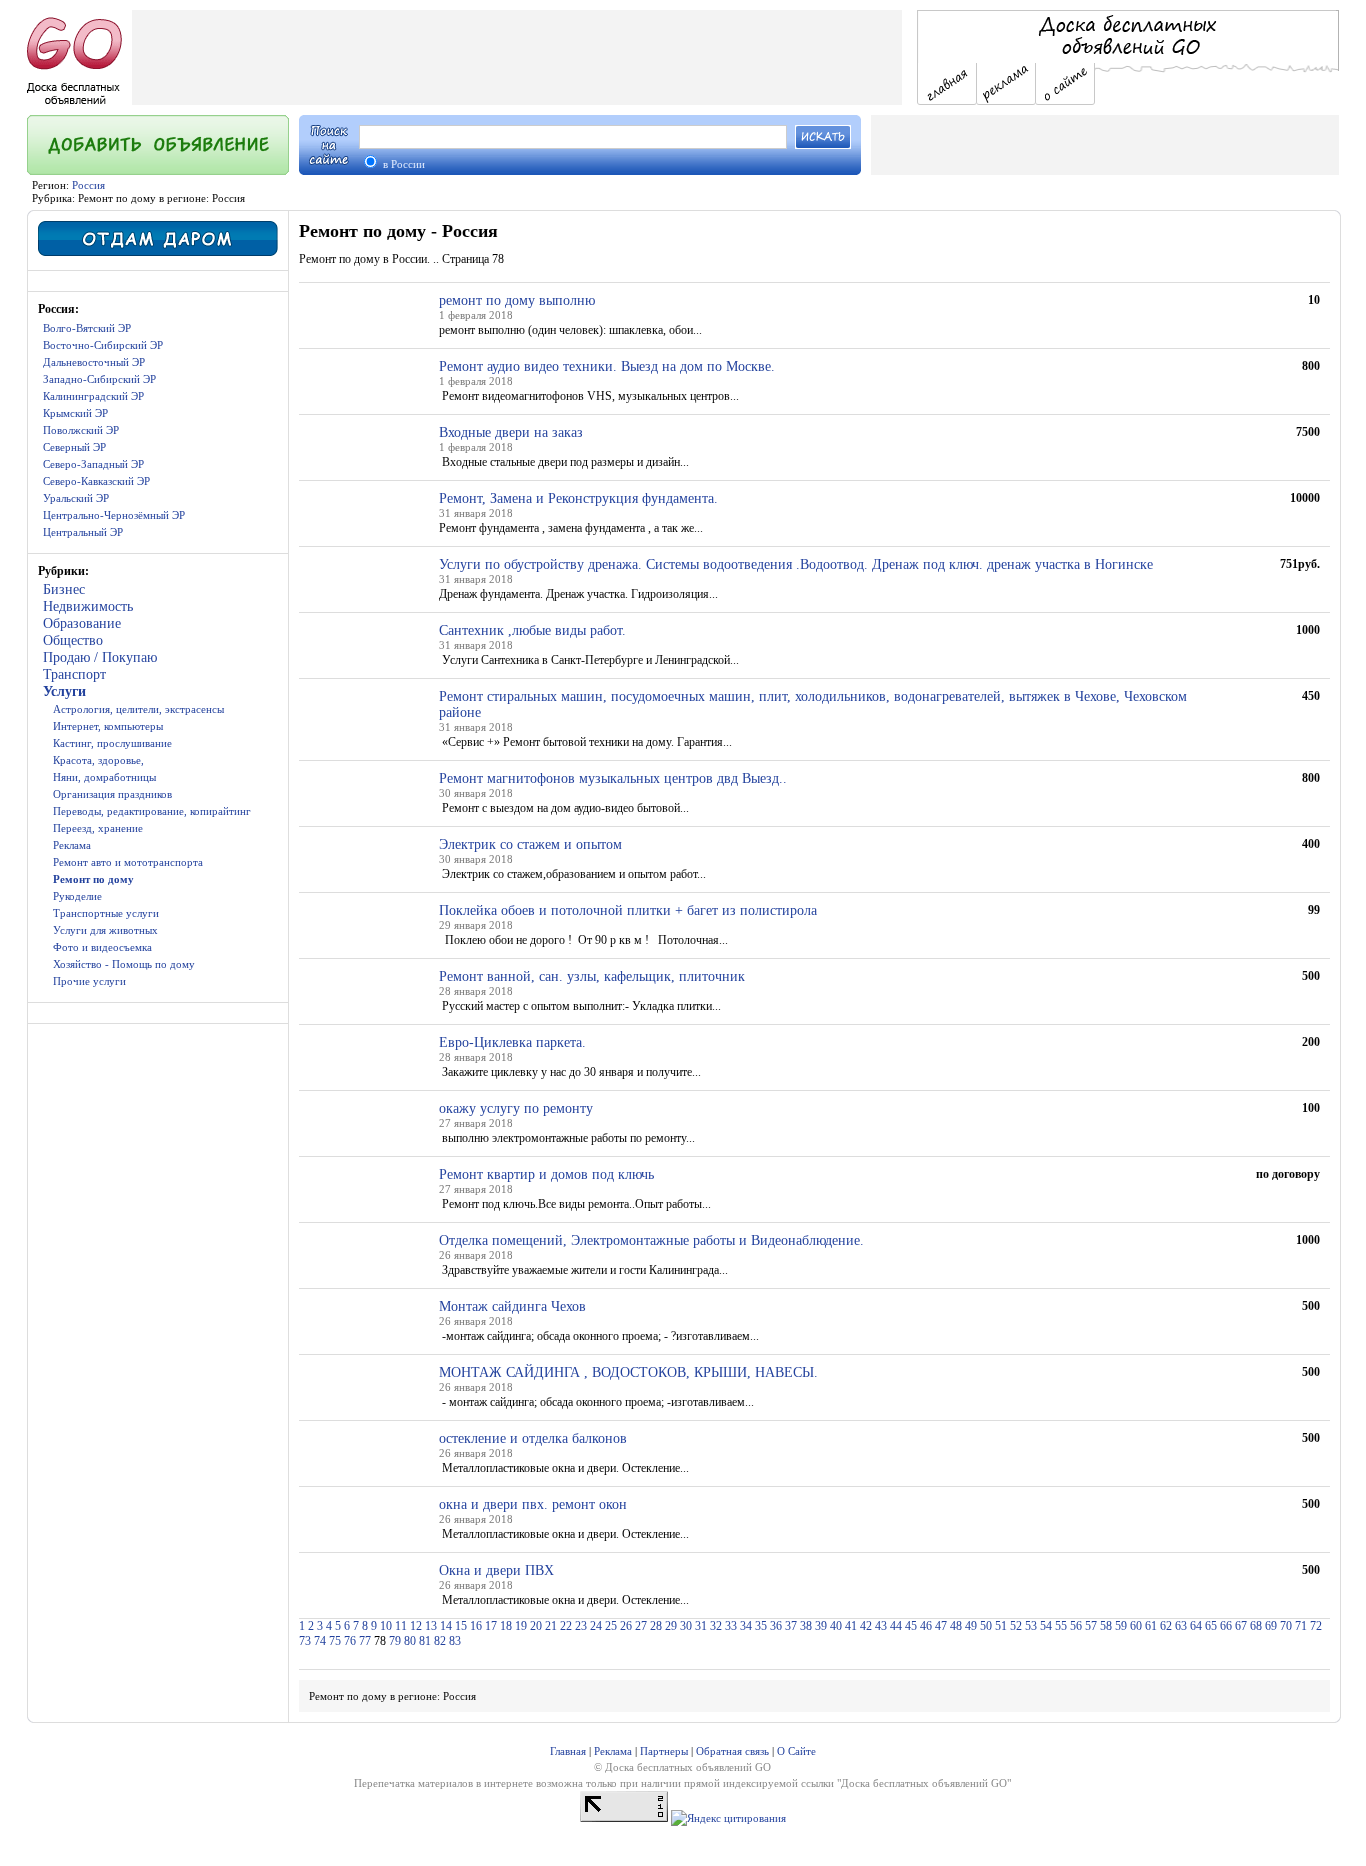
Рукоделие (77, 896)
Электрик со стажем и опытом (530, 844)
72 (1316, 1626)
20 (536, 1626)
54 (1046, 1626)
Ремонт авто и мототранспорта (128, 862)
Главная (568, 1751)
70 (1286, 1626)
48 (956, 1626)
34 (746, 1626)
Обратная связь (732, 1751)
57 (1091, 1626)
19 (521, 1626)
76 (350, 1641)
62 (1166, 1626)
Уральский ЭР (76, 498)
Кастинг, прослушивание (112, 743)
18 (506, 1626)
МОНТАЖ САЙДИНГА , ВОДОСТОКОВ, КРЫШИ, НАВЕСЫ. (628, 1372)
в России (402, 164)
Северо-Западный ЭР (93, 464)
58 (1106, 1626)
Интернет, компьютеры (108, 726)
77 (365, 1641)
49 (971, 1626)
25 (611, 1626)
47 (941, 1626)
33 (731, 1626)
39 (821, 1626)
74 (320, 1641)
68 (1256, 1626)
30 (686, 1626)
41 (851, 1626)
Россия (88, 185)
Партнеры (664, 1751)
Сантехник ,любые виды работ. (532, 630)
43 (881, 1626)
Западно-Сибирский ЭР (99, 379)
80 (410, 1641)
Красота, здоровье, (98, 760)
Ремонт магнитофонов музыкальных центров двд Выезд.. (613, 778)
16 (476, 1626)
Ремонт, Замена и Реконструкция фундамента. (578, 498)
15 (461, 1626)
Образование (82, 623)
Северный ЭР (74, 447)
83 (455, 1641)
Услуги (64, 691)
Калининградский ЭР (93, 396)
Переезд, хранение (98, 828)
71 (1301, 1626)
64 (1196, 1626)
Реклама (72, 845)
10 (386, 1626)
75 (335, 1641)
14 (446, 1626)
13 (431, 1626)
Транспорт (74, 674)
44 (896, 1626)
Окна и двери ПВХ (496, 1570)
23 (581, 1626)
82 (440, 1641)
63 (1181, 1626)
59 (1121, 1626)
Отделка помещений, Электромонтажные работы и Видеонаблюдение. (651, 1240)
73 (305, 1641)
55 (1061, 1626)
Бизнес (64, 589)
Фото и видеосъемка (102, 947)
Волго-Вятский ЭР (87, 328)
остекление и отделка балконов (533, 1438)
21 (551, 1626)
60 (1136, 1626)
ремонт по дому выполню (517, 300)
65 (1211, 1626)
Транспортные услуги (106, 913)
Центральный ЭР (83, 532)
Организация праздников (112, 794)
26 (626, 1626)
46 (926, 1626)
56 (1076, 1626)
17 (491, 1626)
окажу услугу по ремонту (516, 1108)
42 (866, 1626)
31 (701, 1626)
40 (836, 1626)
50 (986, 1626)
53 (1031, 1626)
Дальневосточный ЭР (94, 362)
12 (416, 1626)
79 (395, 1641)
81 (425, 1641)
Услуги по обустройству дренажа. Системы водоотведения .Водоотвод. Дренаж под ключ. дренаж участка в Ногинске (796, 564)
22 (566, 1626)
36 (776, 1626)
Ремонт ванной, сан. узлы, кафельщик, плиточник (592, 976)
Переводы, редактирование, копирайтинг (152, 811)
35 (761, 1626)
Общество (73, 640)
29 (671, 1626)
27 (641, 1626)
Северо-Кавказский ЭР (96, 481)
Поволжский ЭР (81, 430)
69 (1271, 1626)
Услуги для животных (105, 930)
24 (596, 1626)
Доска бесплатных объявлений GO (924, 1783)
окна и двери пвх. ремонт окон (533, 1504)
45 (911, 1626)
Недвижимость (88, 606)
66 (1226, 1626)
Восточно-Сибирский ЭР (103, 345)
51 (1001, 1626)
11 (401, 1626)
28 (656, 1626)
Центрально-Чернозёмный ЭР (114, 515)
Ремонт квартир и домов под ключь (546, 1174)
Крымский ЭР (75, 413)
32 (716, 1626)
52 (1016, 1626)
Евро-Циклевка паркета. (512, 1042)
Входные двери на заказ (511, 432)
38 (806, 1626)
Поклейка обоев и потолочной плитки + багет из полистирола (628, 910)
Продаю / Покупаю (100, 657)
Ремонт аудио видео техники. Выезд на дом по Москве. (607, 366)
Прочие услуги (89, 981)
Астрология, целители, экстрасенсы (138, 709)
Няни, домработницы (104, 777)
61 (1151, 1626)
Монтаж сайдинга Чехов (512, 1306)
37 (791, 1626)
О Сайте (796, 1751)
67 (1241, 1626)
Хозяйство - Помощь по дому (124, 964)
